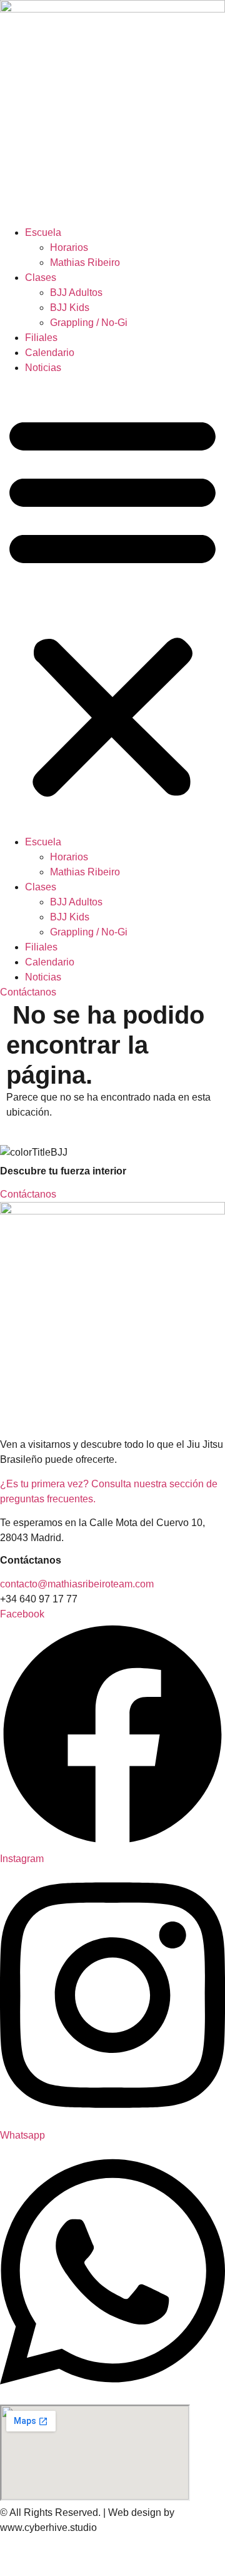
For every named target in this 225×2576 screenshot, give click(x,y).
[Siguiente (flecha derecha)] (32, 2571)
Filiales (41, 338)
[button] (112, 605)
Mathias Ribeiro (85, 262)
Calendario (50, 353)
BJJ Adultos (76, 293)
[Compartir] (55, 2555)
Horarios (69, 247)
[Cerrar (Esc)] (77, 2555)
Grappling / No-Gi (89, 323)
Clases (41, 277)
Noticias (43, 368)
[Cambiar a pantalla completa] (32, 2555)
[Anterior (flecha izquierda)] (10, 2571)
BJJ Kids (70, 308)
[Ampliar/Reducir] (10, 2555)
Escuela (43, 232)
